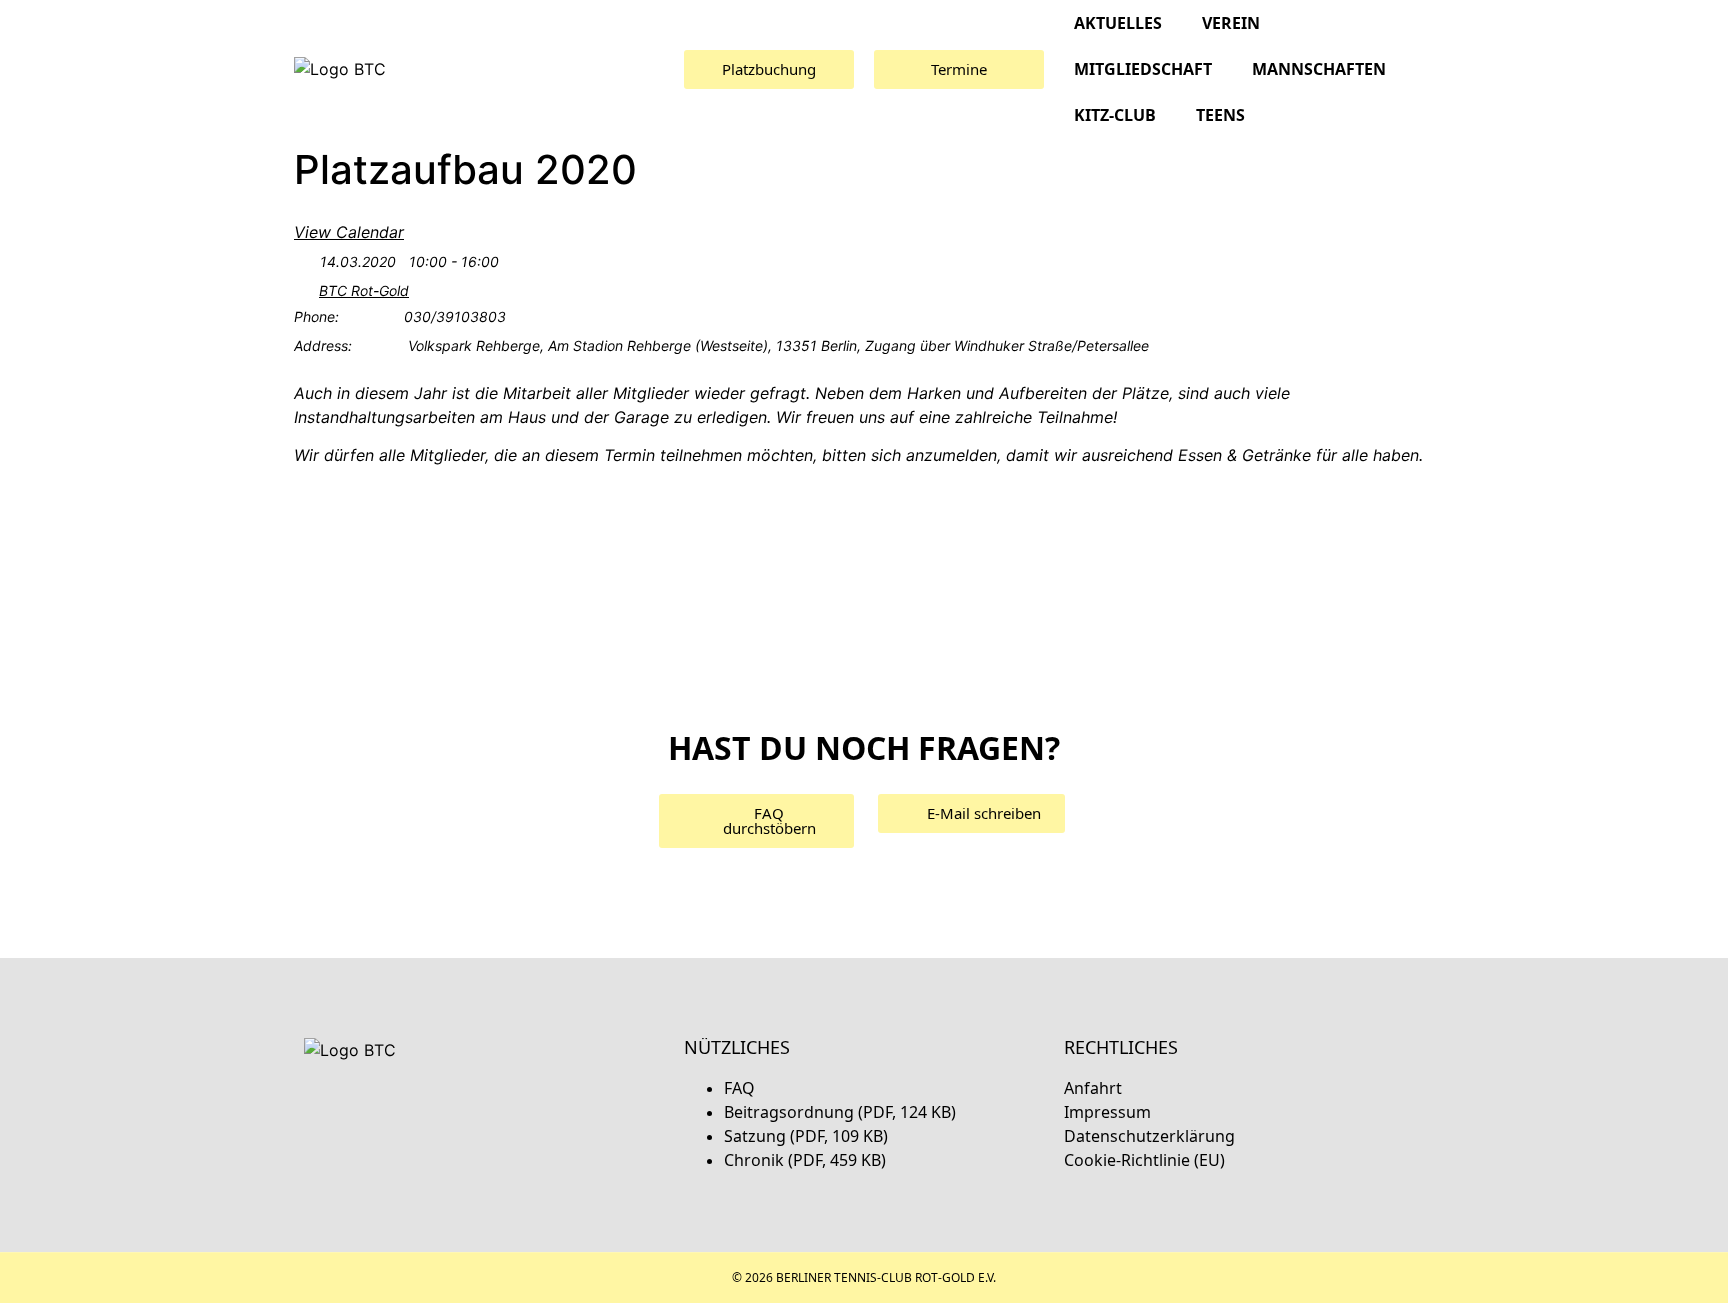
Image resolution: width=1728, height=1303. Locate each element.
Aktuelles (1118, 23)
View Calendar (349, 232)
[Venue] (304, 292)
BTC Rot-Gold (364, 290)
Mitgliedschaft (1143, 69)
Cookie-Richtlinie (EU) (1144, 1160)
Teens (1220, 115)
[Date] (304, 262)
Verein (1231, 23)
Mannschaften (1319, 69)
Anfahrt (1093, 1088)
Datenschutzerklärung (1149, 1136)
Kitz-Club (1115, 115)
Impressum (1107, 1112)
